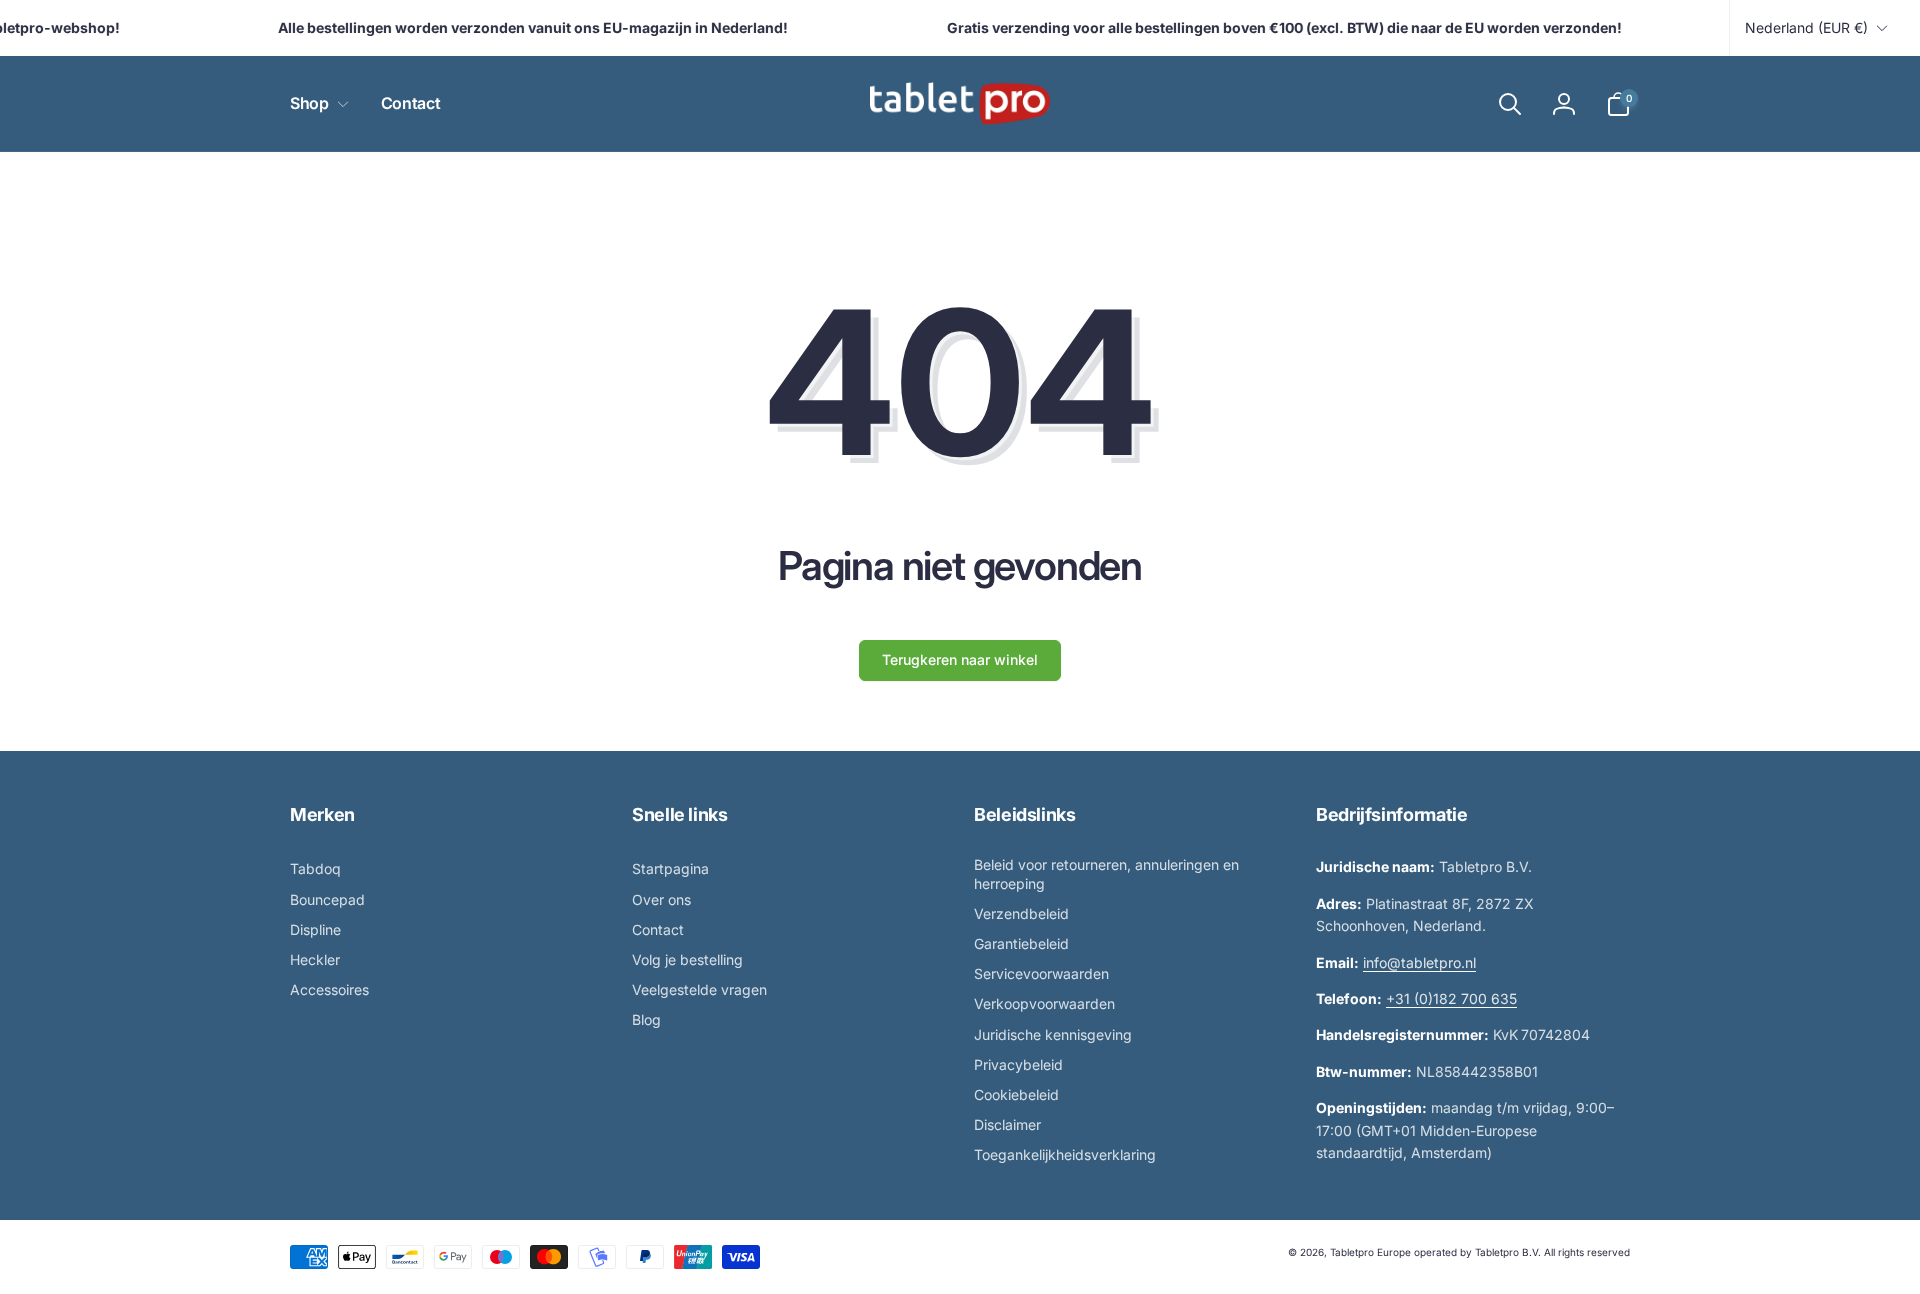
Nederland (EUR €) (1806, 27)
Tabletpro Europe (1370, 1252)
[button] (315, 103)
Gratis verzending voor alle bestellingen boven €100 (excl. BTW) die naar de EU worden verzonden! (1273, 27)
